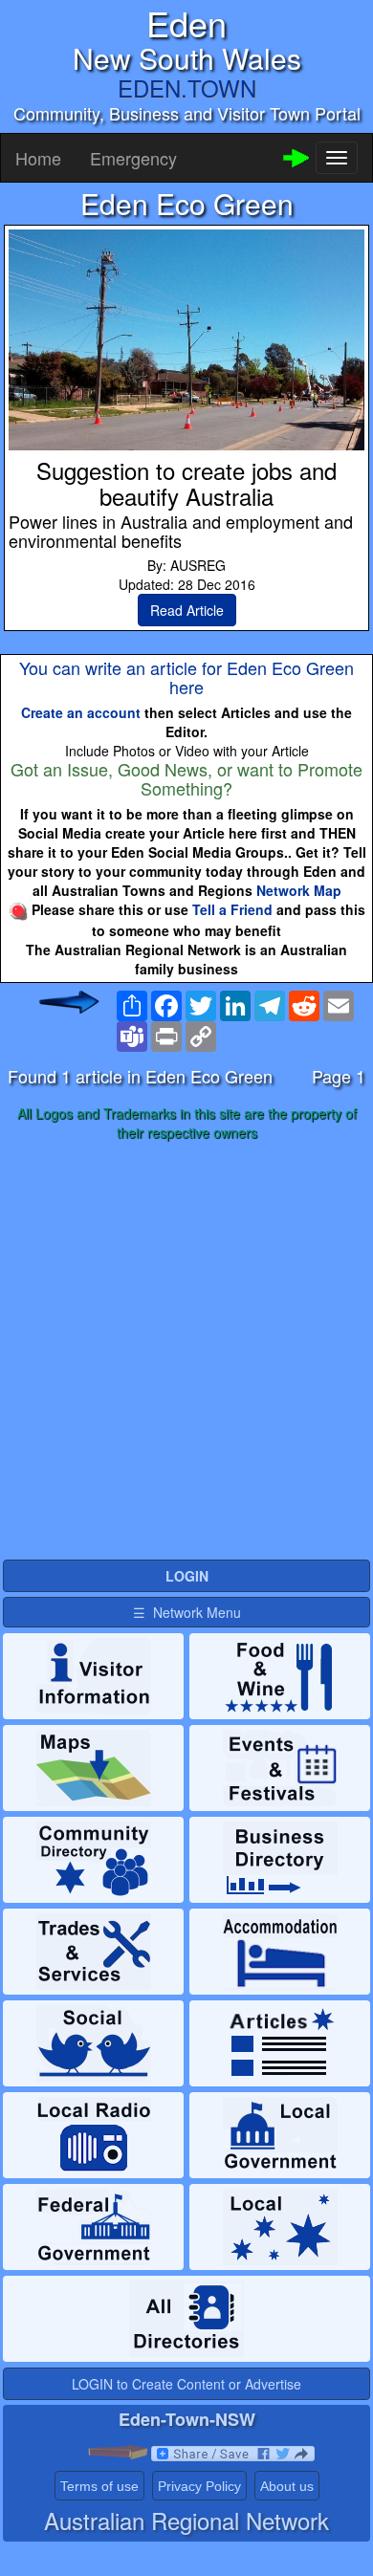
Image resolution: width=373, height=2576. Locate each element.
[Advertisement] (186, 1351)
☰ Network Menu (187, 1612)
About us (287, 2486)
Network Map (299, 890)
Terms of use (99, 2486)
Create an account (81, 712)
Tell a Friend (232, 909)
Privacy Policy (199, 2486)
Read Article (187, 610)
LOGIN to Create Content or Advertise (186, 2384)
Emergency (133, 158)
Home (38, 158)
